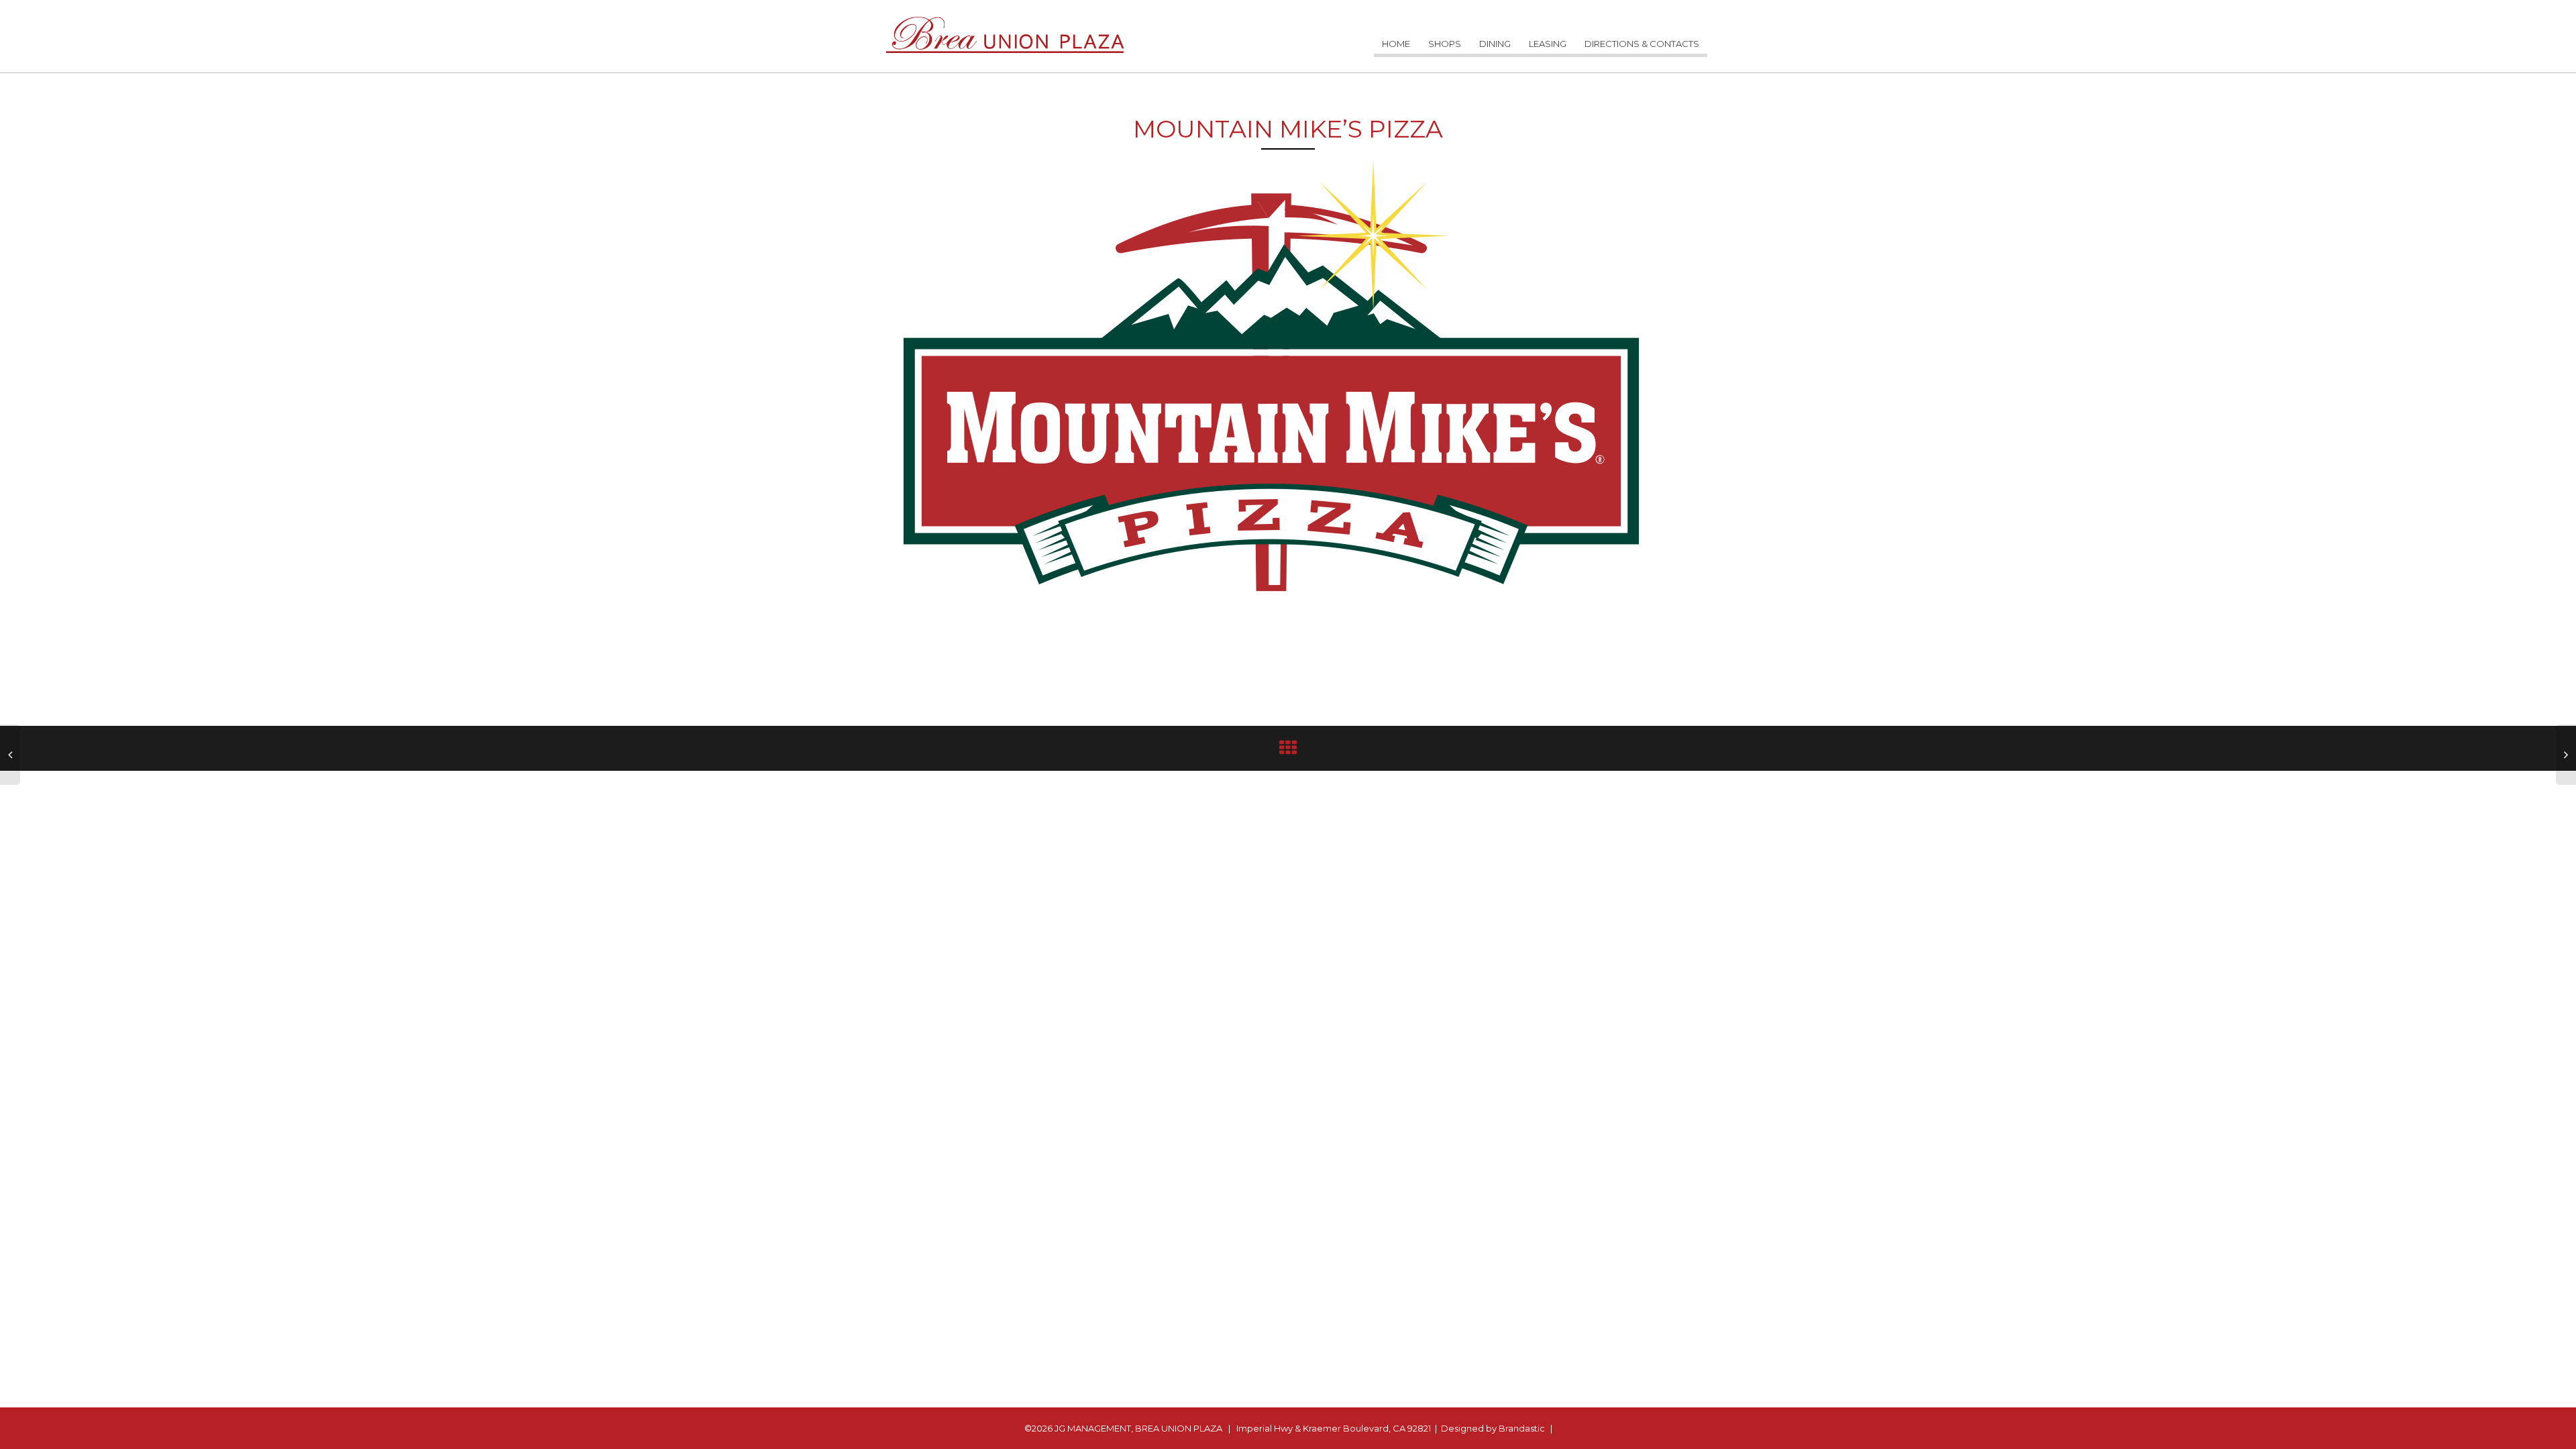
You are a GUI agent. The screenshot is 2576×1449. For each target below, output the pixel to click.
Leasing (1548, 44)
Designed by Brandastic (1493, 1428)
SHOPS (1445, 44)
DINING (1495, 44)
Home (1396, 44)
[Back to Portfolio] (1288, 751)
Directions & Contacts (1642, 44)
